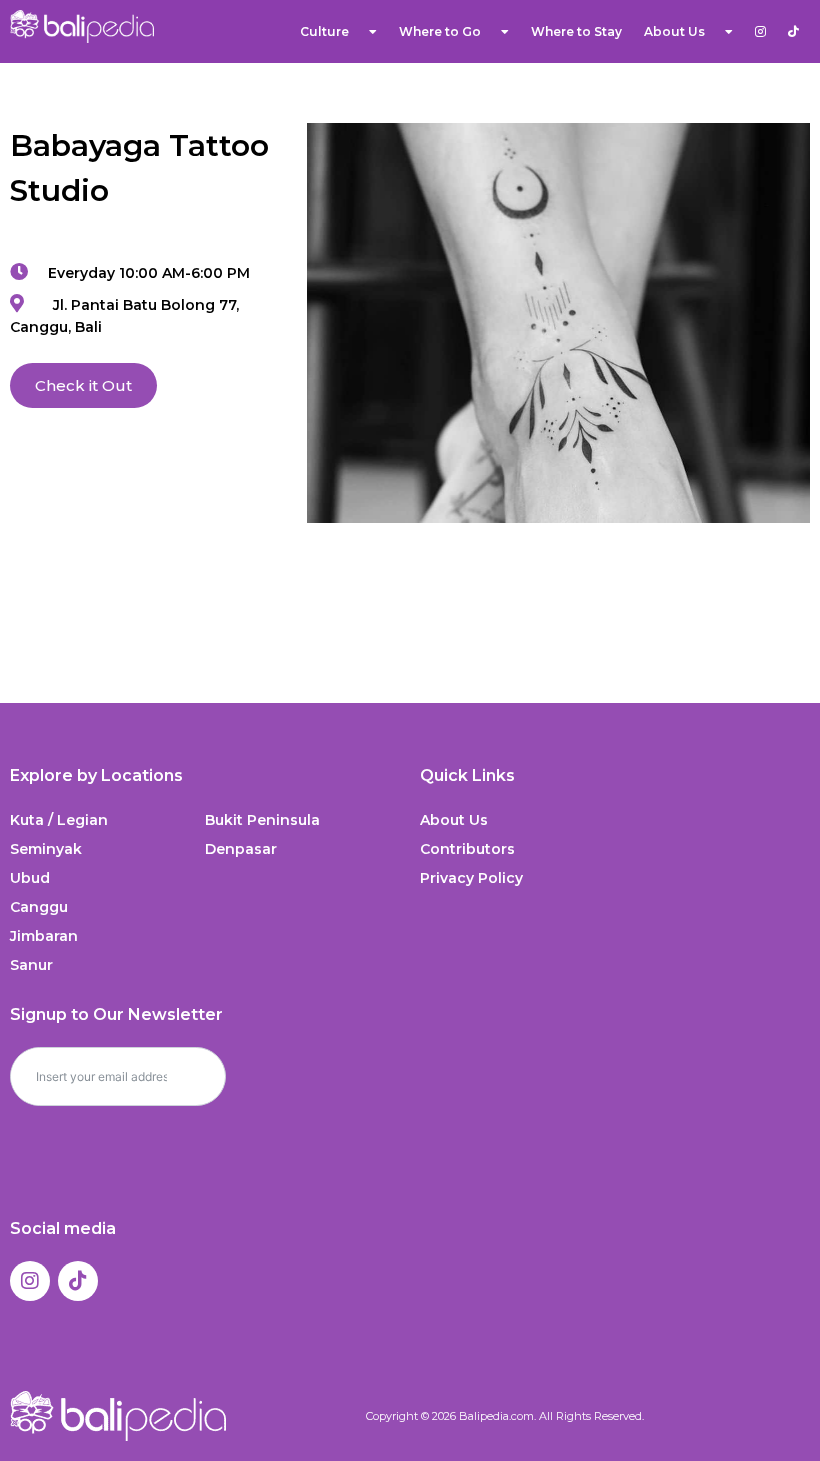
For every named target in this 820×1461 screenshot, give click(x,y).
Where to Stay (576, 31)
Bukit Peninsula (262, 820)
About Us (454, 820)
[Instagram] (30, 1281)
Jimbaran (44, 936)
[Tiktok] (78, 1281)
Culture (324, 31)
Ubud (30, 878)
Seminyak (46, 849)
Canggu (39, 907)
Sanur (31, 965)
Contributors (467, 849)
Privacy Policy (471, 878)
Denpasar (241, 849)
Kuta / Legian (59, 820)
